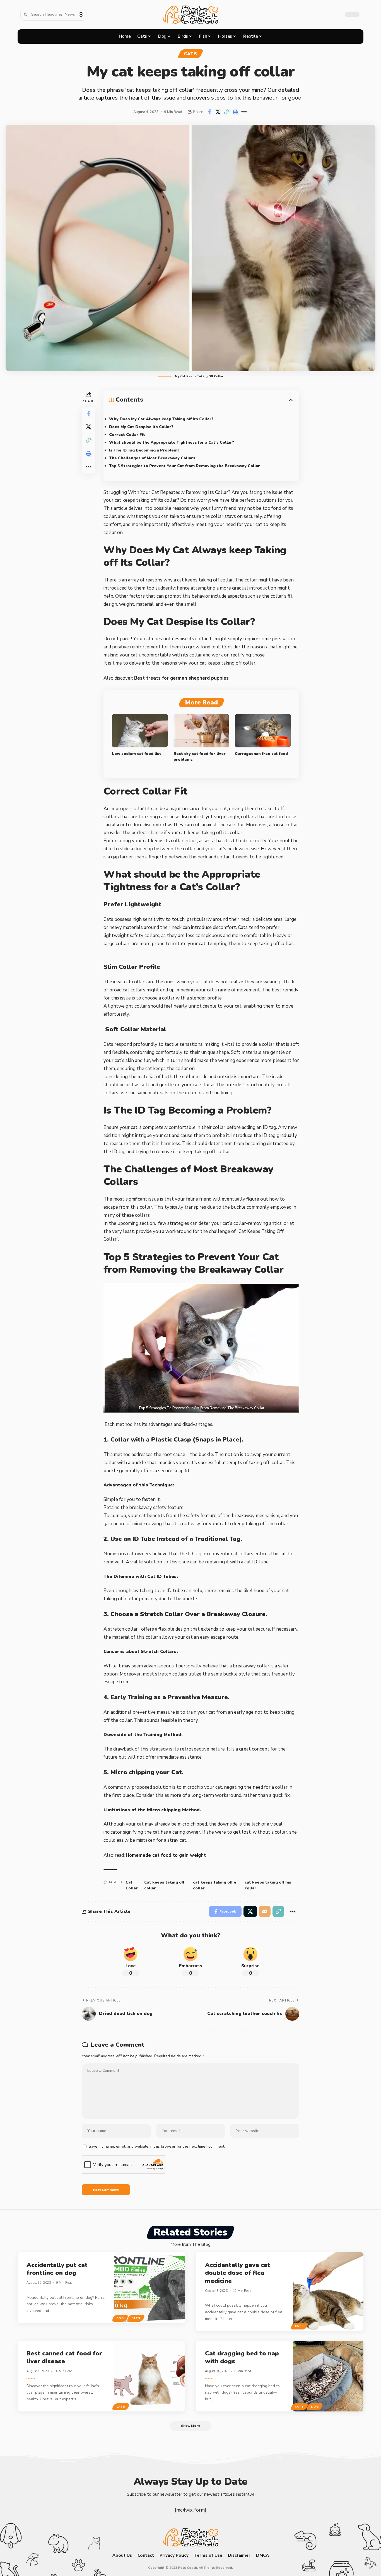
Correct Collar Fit (127, 435)
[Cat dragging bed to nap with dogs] (328, 2376)
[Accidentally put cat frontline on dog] (150, 2288)
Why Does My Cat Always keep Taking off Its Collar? (161, 419)
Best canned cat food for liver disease (64, 2357)
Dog (120, 2318)
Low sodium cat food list (137, 754)
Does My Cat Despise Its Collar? (141, 427)
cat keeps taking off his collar (268, 1885)
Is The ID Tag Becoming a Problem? (144, 450)
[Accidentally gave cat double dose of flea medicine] (328, 2292)
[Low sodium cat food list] (140, 731)
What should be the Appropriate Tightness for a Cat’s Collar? (172, 442)
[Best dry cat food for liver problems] (202, 731)
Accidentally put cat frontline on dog (57, 2269)
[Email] (265, 1911)
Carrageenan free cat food (261, 754)
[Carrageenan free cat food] (263, 731)
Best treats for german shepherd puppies (181, 678)
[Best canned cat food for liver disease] (150, 2376)
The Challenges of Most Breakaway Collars (152, 458)
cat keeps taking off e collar (215, 1885)
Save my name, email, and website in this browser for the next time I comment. (157, 2146)
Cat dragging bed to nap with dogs (242, 2357)
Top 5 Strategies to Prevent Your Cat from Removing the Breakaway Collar (185, 466)
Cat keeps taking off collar (164, 1885)
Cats (191, 54)
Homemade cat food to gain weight (166, 1855)
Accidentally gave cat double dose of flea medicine (238, 2273)
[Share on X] (218, 112)
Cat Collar (132, 1885)
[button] (226, 112)
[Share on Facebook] (209, 112)
